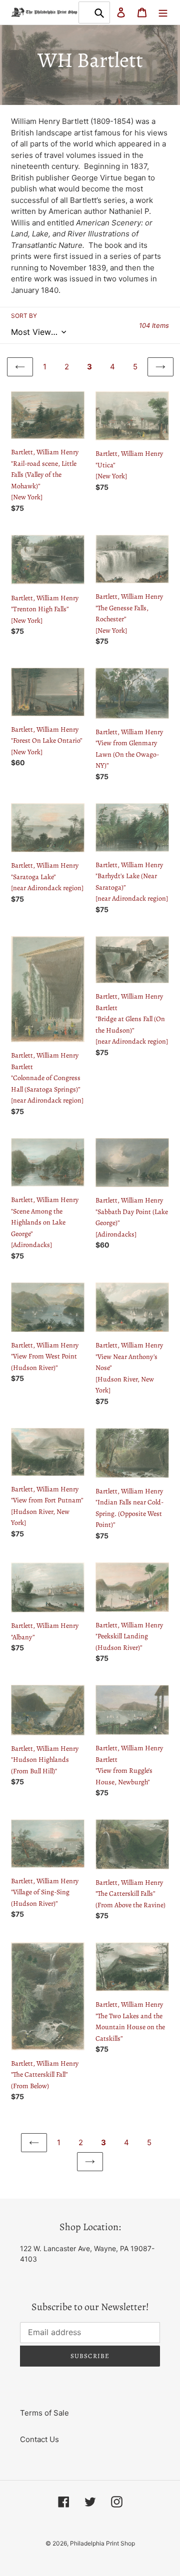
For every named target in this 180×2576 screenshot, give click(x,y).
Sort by (24, 316)
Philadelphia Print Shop (102, 2543)
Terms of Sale (44, 2413)
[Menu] (163, 12)
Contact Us (39, 2439)
